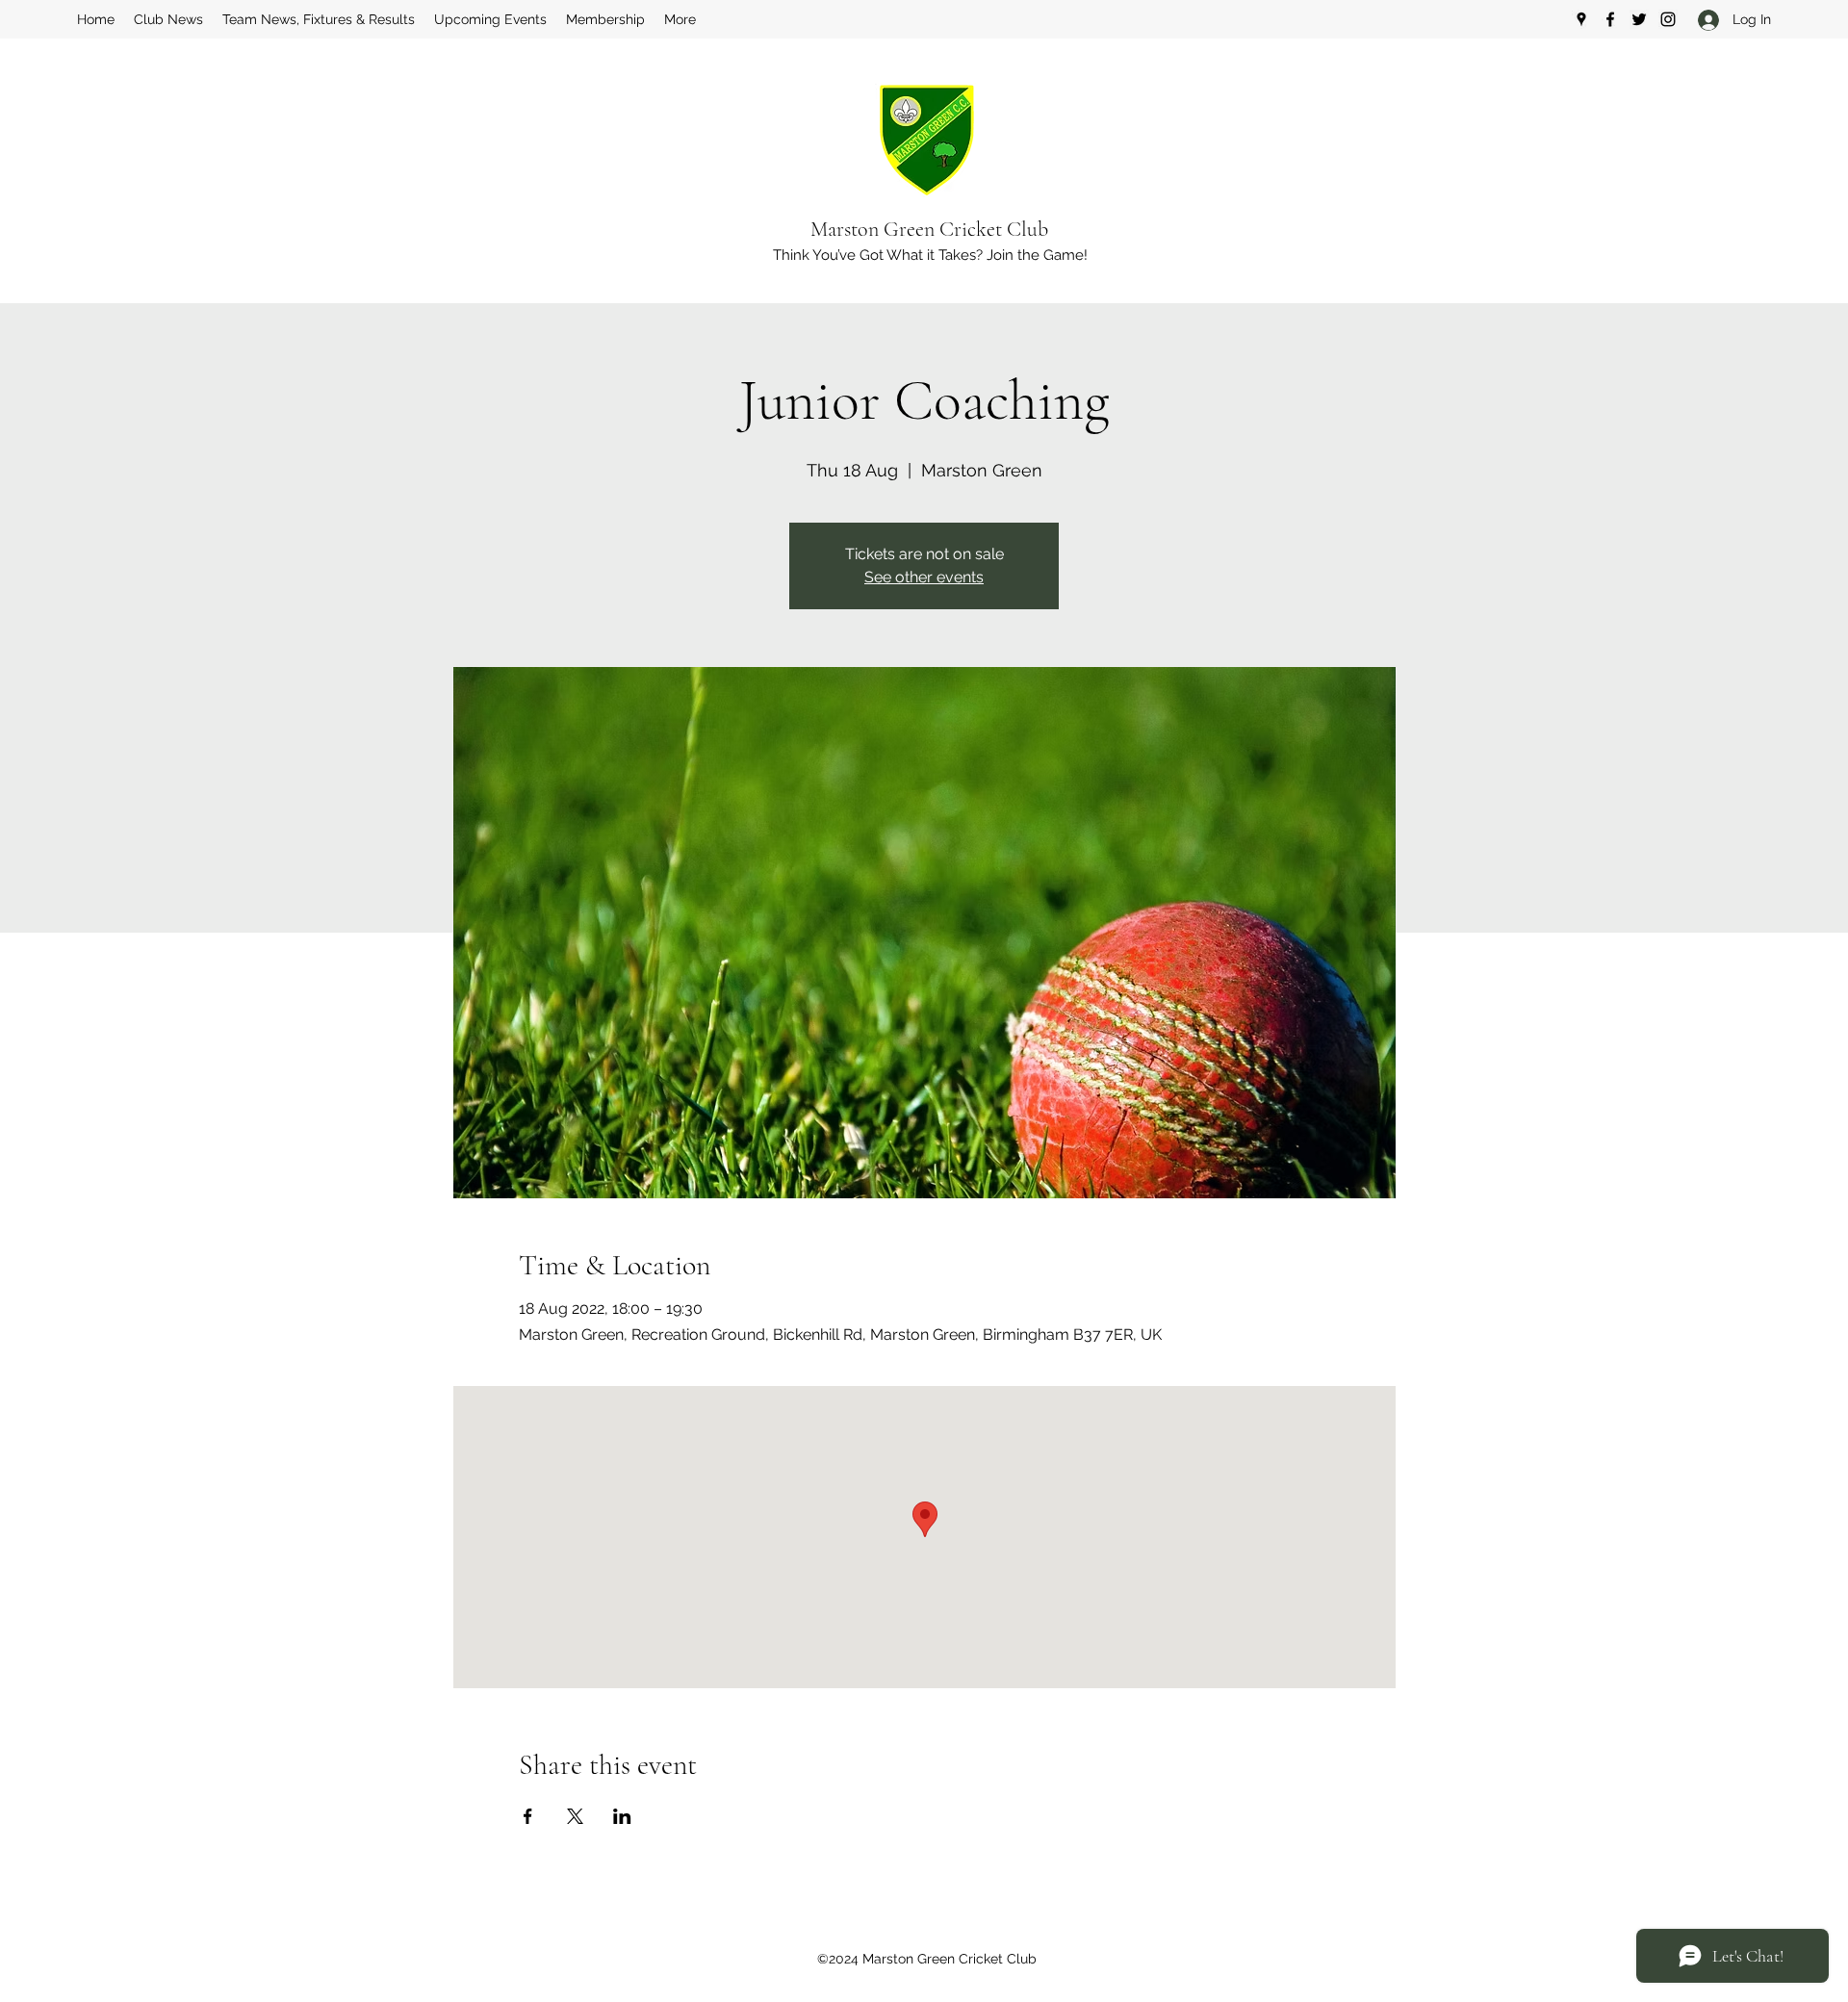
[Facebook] (1610, 19)
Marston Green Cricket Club (929, 229)
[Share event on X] (575, 1816)
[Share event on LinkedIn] (622, 1816)
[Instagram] (1668, 19)
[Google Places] (1581, 19)
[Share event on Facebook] (528, 1816)
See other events (924, 577)
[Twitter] (1639, 19)
